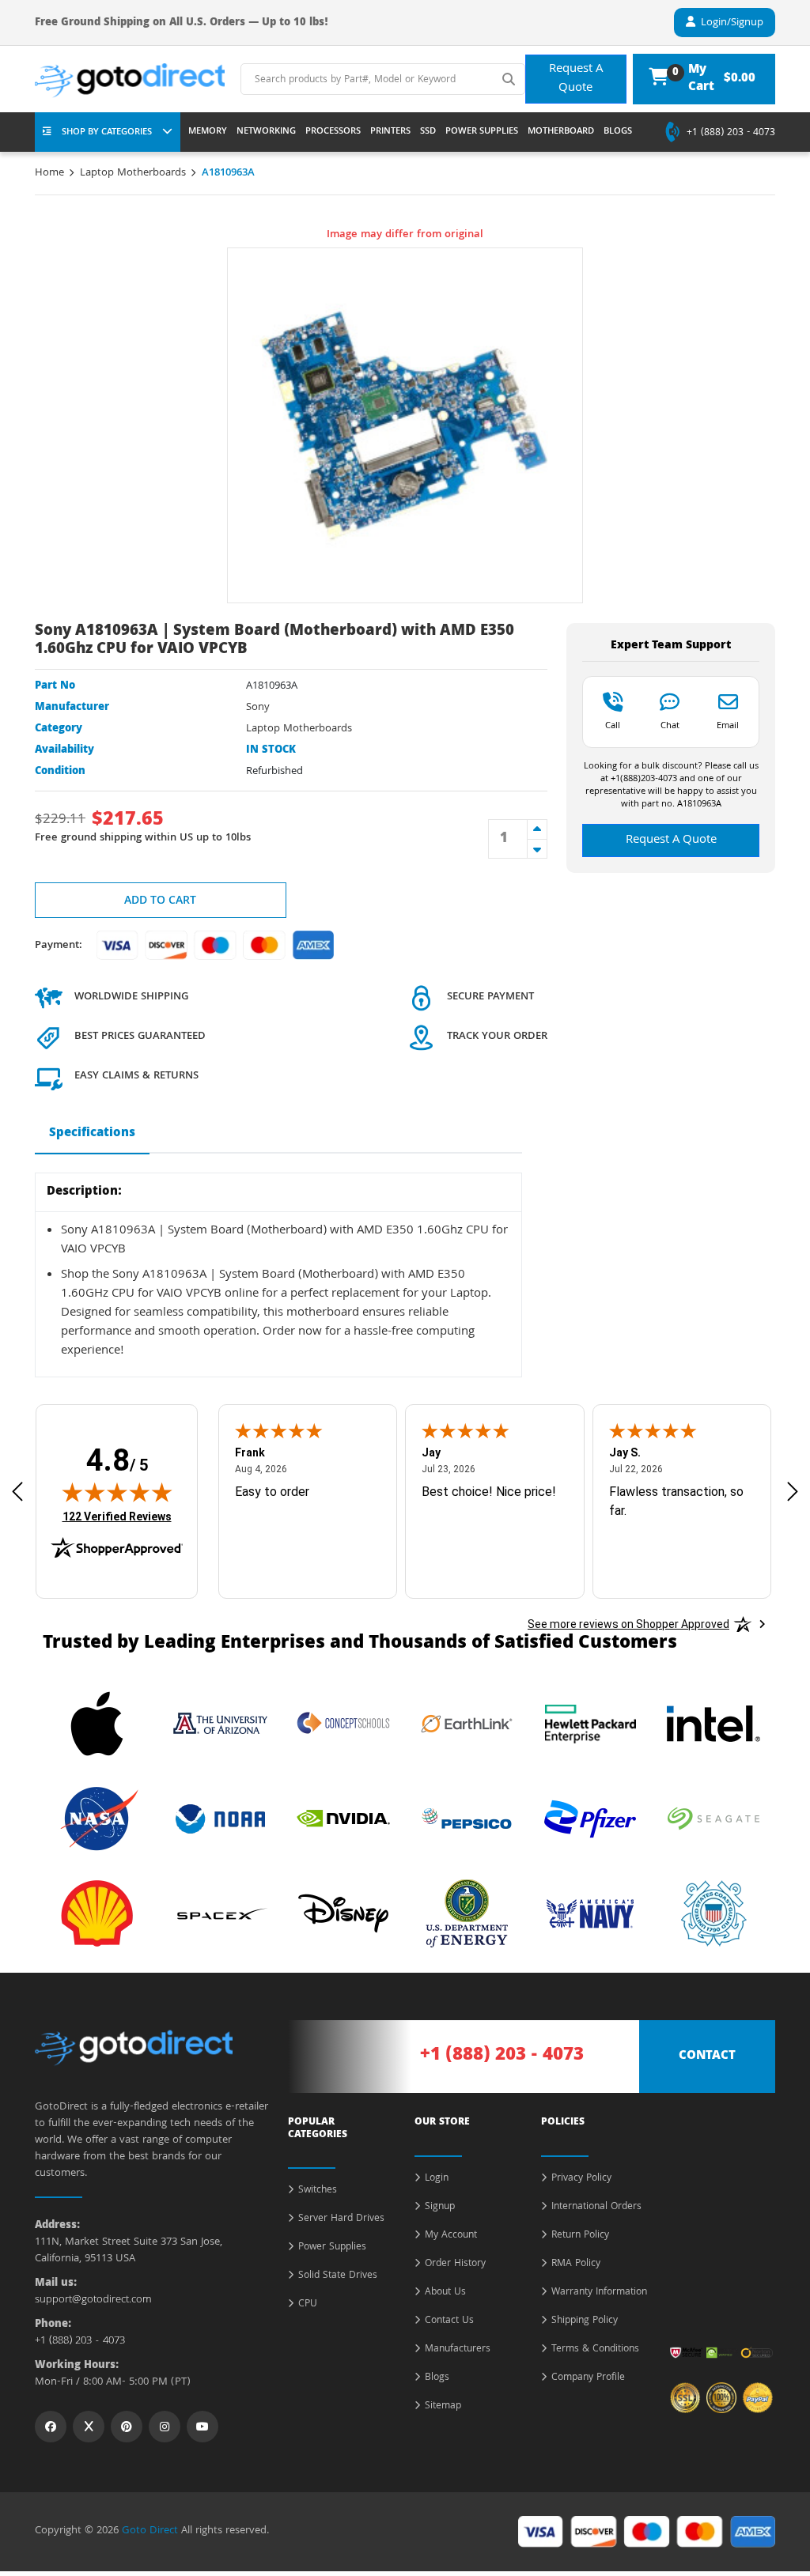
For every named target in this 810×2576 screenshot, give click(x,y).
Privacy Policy (581, 2179)
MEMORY (208, 132)
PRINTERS (390, 132)
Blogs (437, 2378)
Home (49, 173)
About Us (445, 2293)
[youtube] (202, 2427)
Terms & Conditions (595, 2350)
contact (707, 2057)
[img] (117, 1492)
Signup (440, 2208)
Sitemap (443, 2407)
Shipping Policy (585, 2321)
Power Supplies (332, 2248)
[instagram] (165, 2427)
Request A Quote (576, 79)
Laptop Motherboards (133, 173)
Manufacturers (458, 2350)
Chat (670, 725)
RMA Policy (576, 2264)
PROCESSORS (333, 132)
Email (728, 725)
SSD (428, 132)
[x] (89, 2427)
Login (437, 2179)
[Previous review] (17, 1492)
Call (613, 725)
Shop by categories (107, 132)
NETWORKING (266, 132)
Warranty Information (599, 2293)
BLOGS (618, 132)
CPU (308, 2305)
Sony (258, 708)
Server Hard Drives (341, 2219)
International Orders (596, 2208)
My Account (451, 2236)
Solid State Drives (338, 2276)
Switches (318, 2191)
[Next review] (793, 1492)
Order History (455, 2264)
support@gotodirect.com (93, 2300)
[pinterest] (127, 2427)
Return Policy (580, 2236)
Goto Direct (150, 2531)
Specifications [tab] (92, 1134)
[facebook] (51, 2427)
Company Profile (588, 2378)
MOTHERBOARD (561, 132)
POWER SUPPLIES (482, 132)
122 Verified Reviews (117, 1516)
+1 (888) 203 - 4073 (731, 134)
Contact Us (449, 2321)
